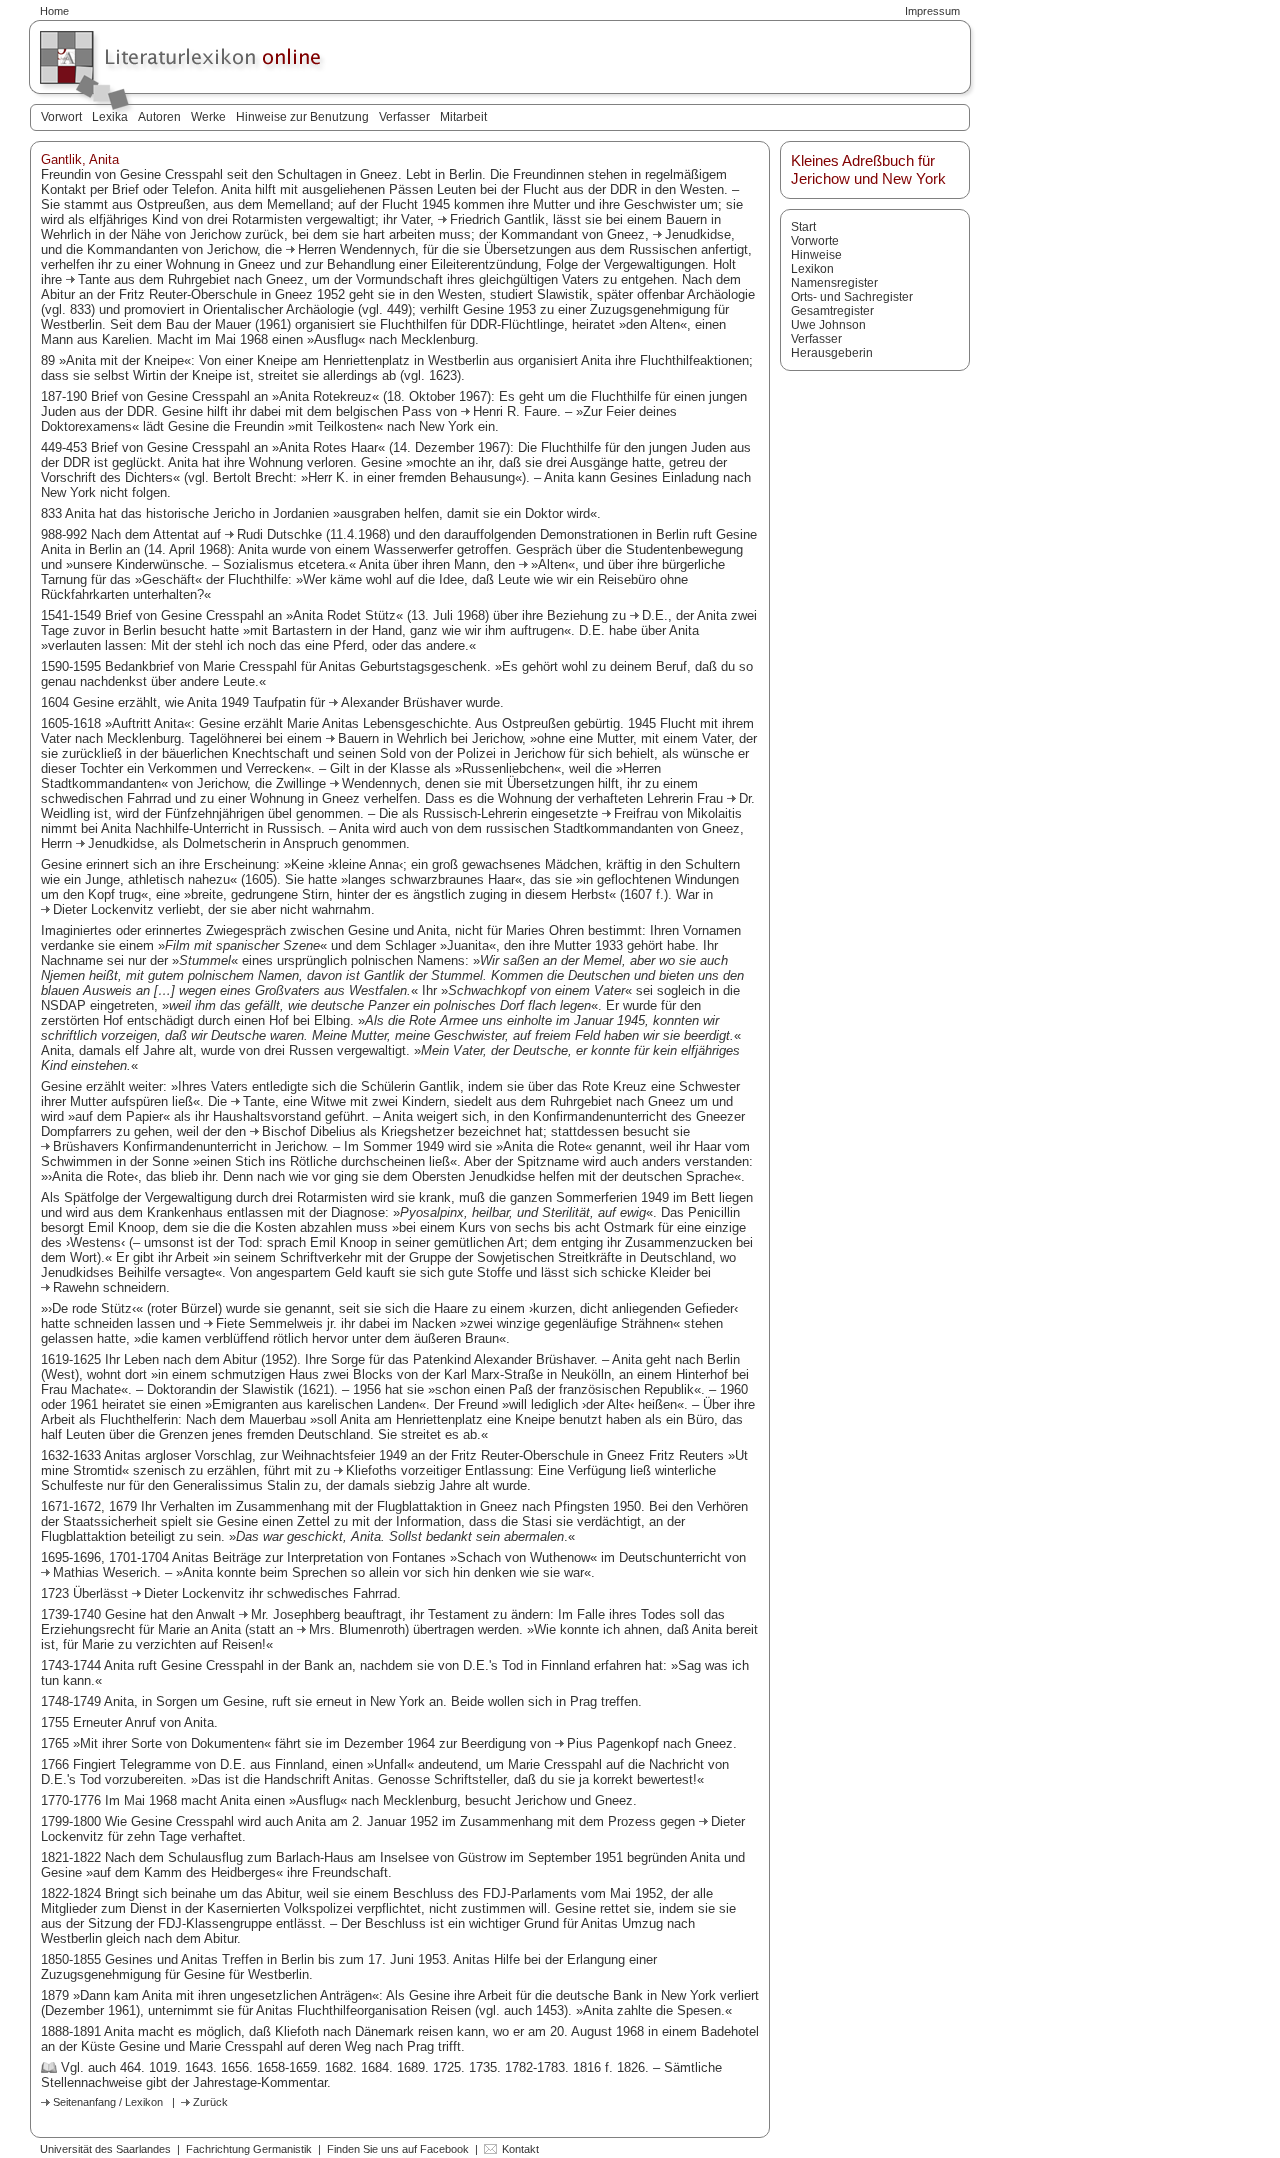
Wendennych (379, 783)
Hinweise (816, 255)
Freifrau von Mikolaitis (678, 813)
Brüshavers (88, 1146)
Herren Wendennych (356, 249)
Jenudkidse (698, 234)
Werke (208, 117)
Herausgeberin (832, 353)
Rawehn (78, 1287)
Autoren (159, 117)
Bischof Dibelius (311, 1131)
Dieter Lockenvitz (105, 909)
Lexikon (812, 269)
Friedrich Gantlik (497, 219)
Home (54, 11)
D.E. (655, 615)
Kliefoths (373, 1470)
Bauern (360, 738)
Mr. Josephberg (295, 1614)
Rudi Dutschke (281, 534)
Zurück (210, 2102)
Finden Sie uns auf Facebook (398, 2149)
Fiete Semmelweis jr (274, 1323)
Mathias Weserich (105, 1572)
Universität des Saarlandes (105, 2149)
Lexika (110, 117)
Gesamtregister (832, 311)
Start (803, 227)
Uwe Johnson (828, 325)
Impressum (932, 11)
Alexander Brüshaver (401, 702)
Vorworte (815, 241)
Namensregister (834, 283)
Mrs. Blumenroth (357, 1629)
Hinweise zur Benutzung (302, 117)
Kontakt (520, 2149)
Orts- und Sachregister (852, 297)
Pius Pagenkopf (615, 1743)
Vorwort (61, 117)
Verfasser (404, 117)
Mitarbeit (463, 117)
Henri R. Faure (515, 411)
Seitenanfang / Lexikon (108, 2102)
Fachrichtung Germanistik (249, 2149)
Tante (96, 279)
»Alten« (553, 564)
